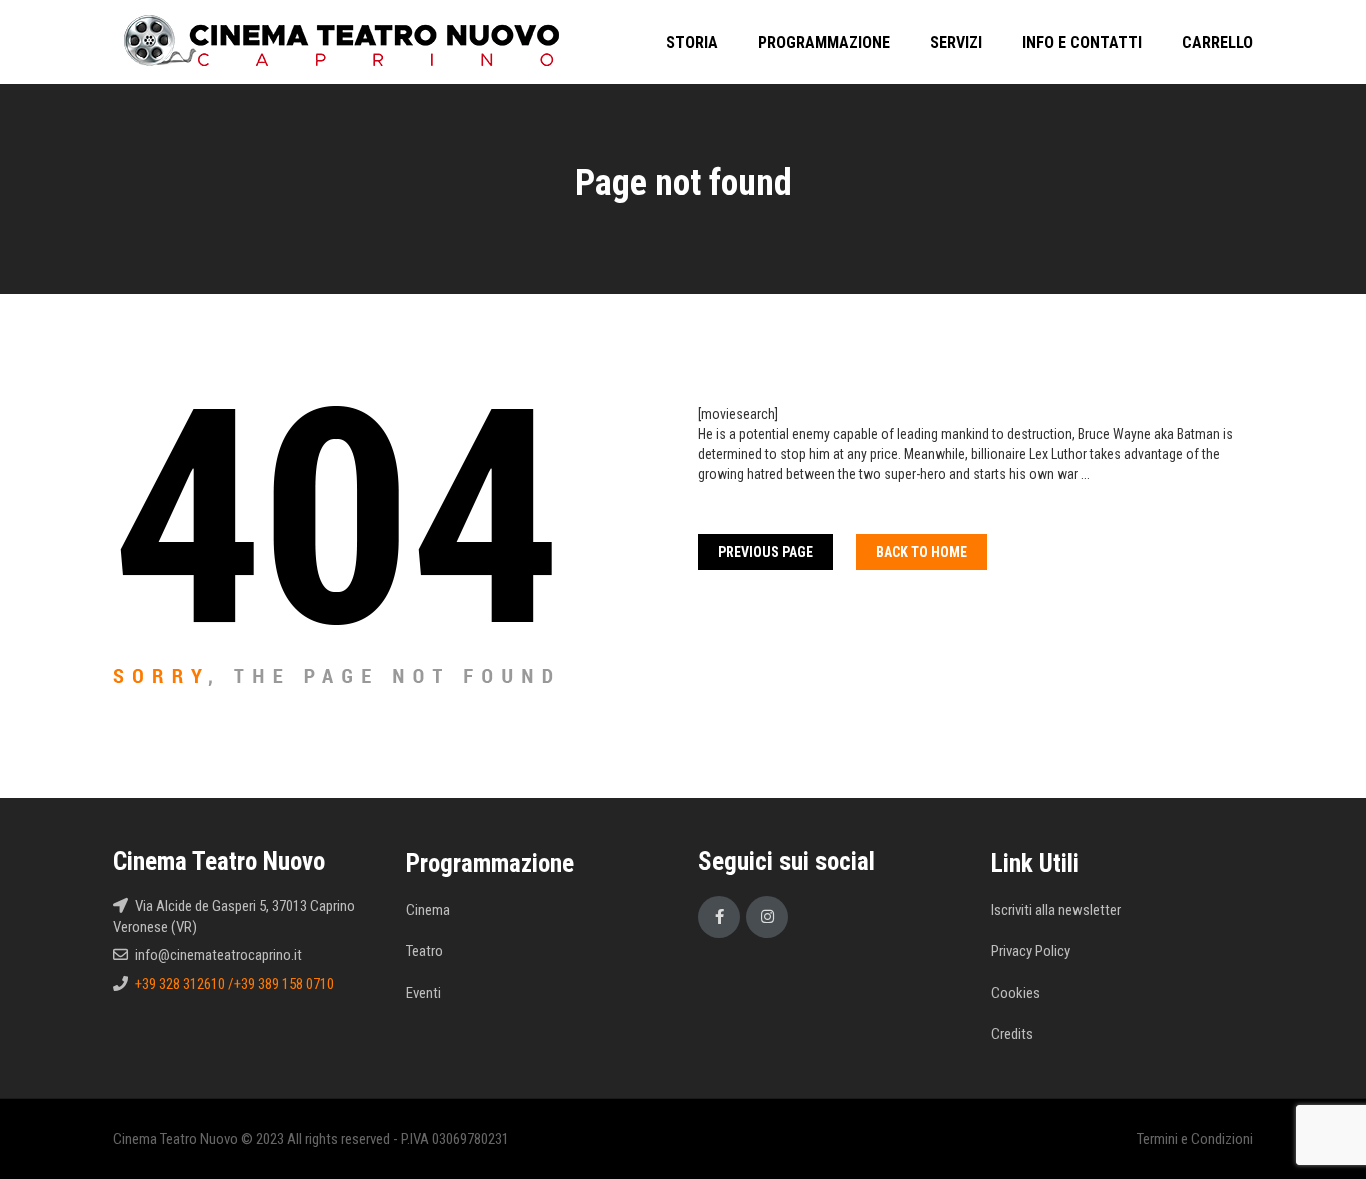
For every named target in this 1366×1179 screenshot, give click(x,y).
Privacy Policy (1030, 951)
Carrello (1217, 42)
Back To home (921, 552)
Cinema (428, 910)
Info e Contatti (1082, 42)
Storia (692, 42)
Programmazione (824, 42)
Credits (1012, 1034)
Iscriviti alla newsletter (1056, 910)
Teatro (424, 951)
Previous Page (765, 552)
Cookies (1015, 993)
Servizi (956, 42)
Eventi (423, 993)
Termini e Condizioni (1195, 1139)
